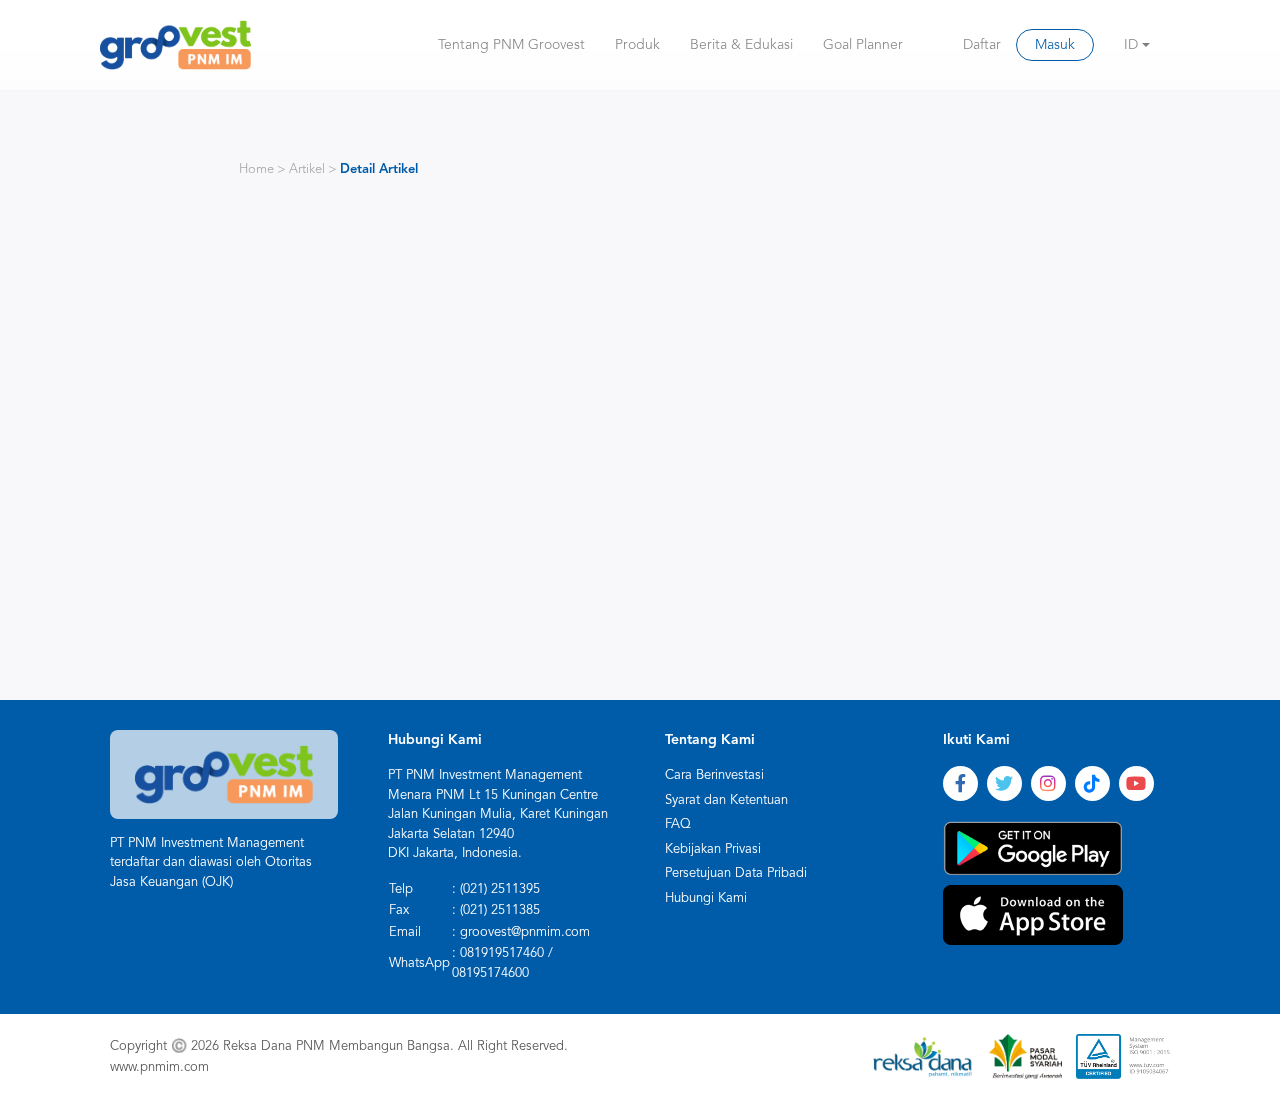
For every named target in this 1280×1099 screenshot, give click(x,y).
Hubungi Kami (706, 898)
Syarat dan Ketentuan (726, 800)
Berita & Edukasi (741, 45)
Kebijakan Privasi (713, 849)
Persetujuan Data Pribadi (736, 873)
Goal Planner (863, 45)
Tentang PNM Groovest (511, 45)
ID (1131, 45)
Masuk (1055, 45)
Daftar (982, 45)
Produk (637, 45)
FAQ (678, 824)
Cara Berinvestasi (714, 775)
